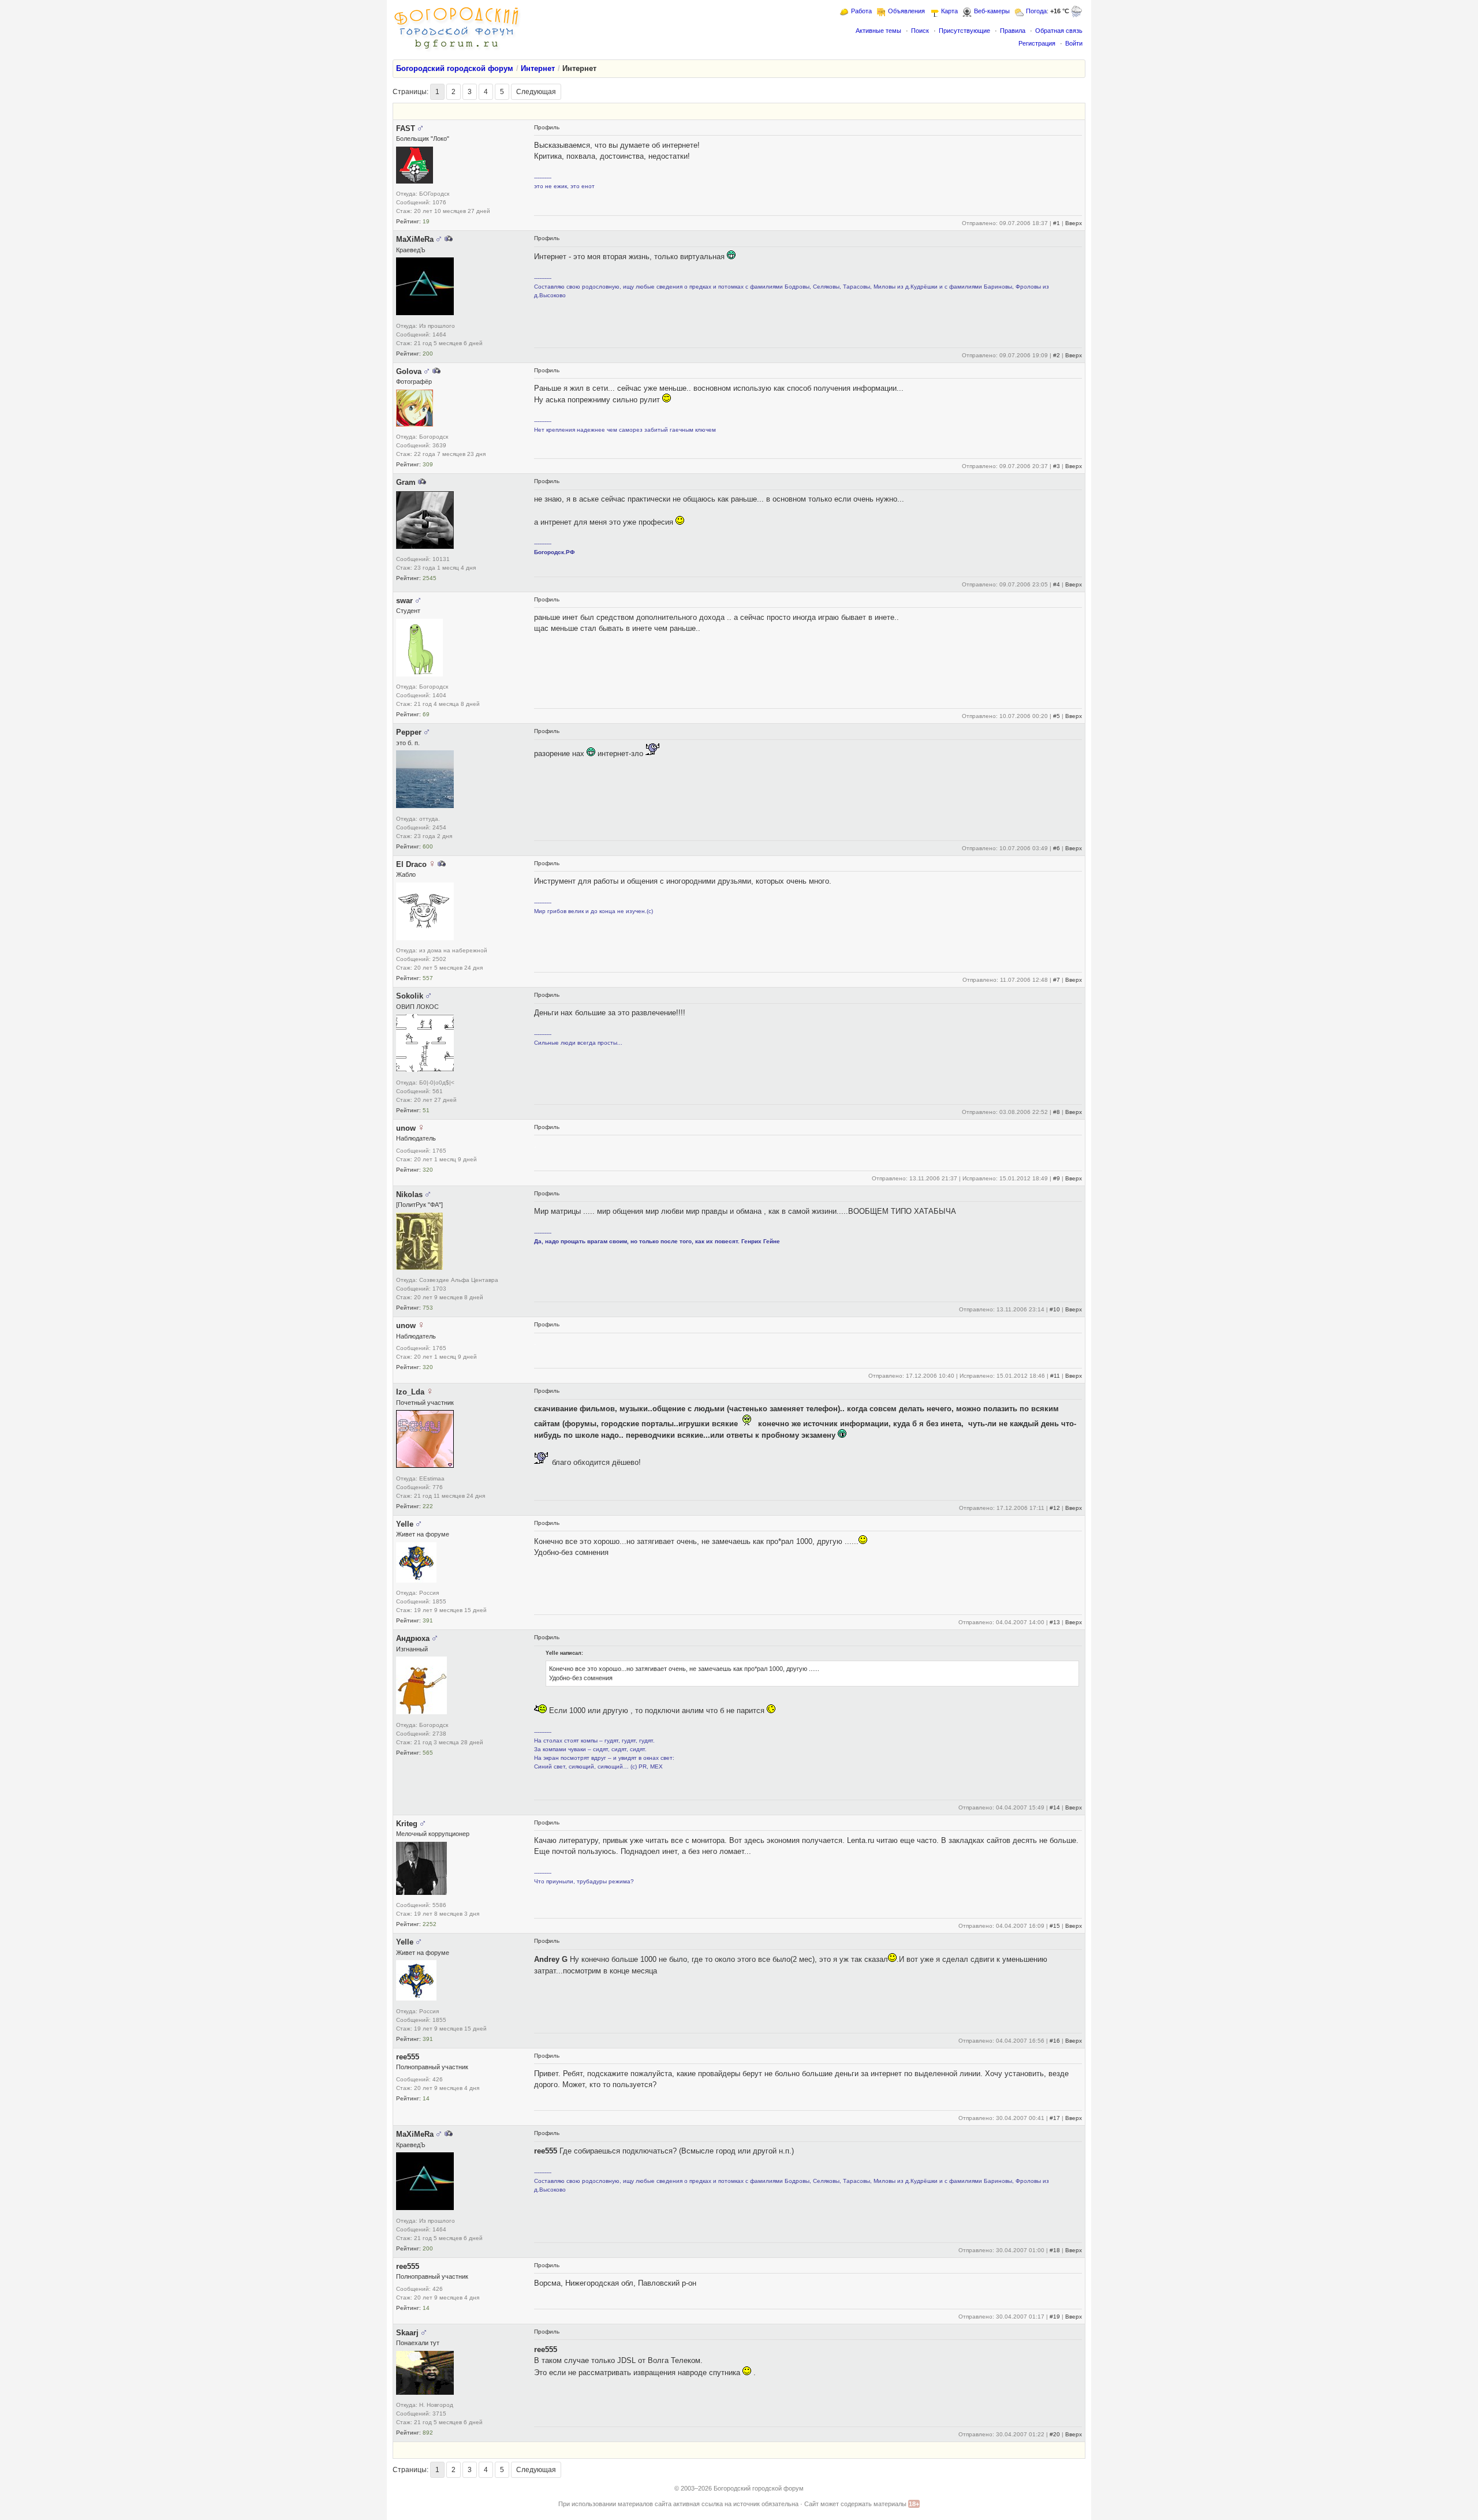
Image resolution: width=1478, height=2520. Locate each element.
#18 (1055, 2250)
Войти (1074, 43)
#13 (1055, 1622)
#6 (1057, 848)
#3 (1057, 466)
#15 (1055, 1926)
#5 (1057, 716)
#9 (1057, 1178)
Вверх (1074, 223)
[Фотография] (449, 239)
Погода (1036, 11)
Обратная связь (1059, 31)
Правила (1013, 31)
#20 (1055, 2434)
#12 (1055, 1508)
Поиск (920, 31)
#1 (1057, 223)
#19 (1055, 2317)
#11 (1055, 1376)
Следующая (536, 92)
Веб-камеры (992, 11)
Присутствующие (964, 31)
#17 (1055, 2118)
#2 (1057, 355)
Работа (861, 11)
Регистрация (1037, 43)
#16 (1055, 2041)
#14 (1055, 1807)
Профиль (547, 127)
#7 (1057, 980)
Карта (949, 11)
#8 (1057, 1112)
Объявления (906, 11)
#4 (1057, 584)
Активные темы (878, 31)
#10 (1055, 1309)
